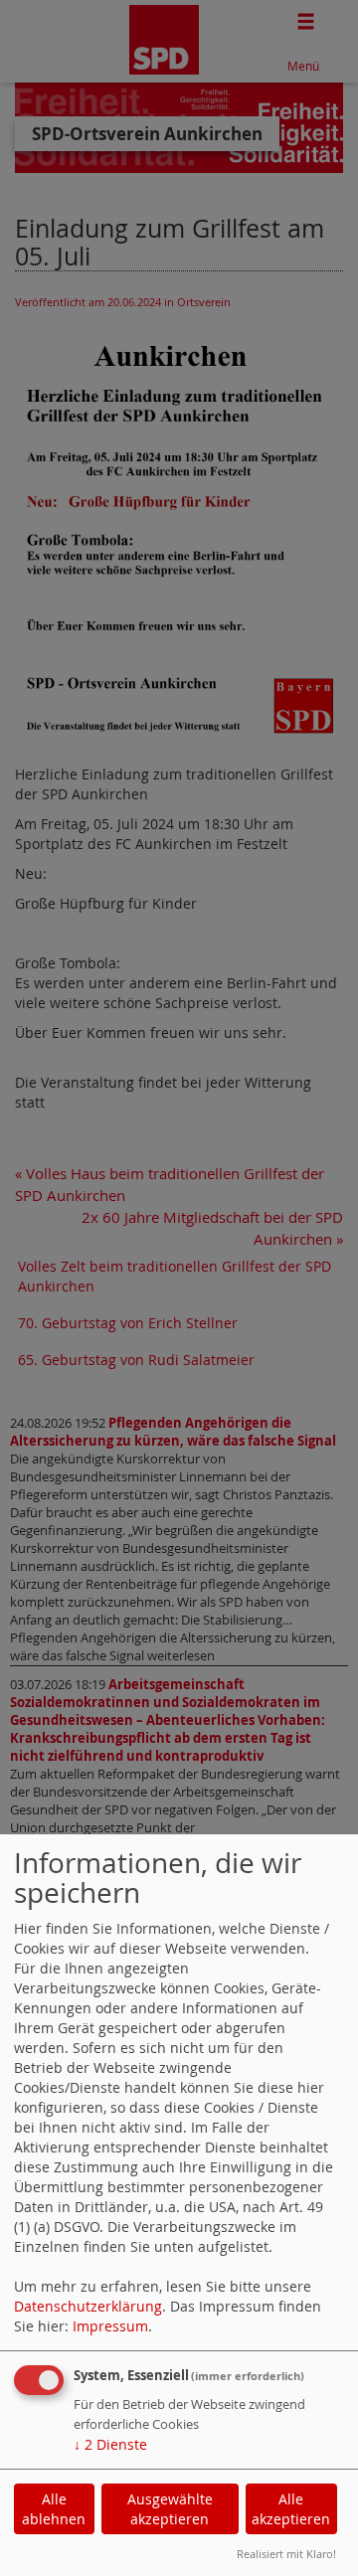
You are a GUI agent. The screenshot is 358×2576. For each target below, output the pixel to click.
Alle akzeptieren (291, 2509)
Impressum (110, 2326)
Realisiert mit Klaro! (286, 2554)
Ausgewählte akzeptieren (170, 2509)
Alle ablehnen (54, 2509)
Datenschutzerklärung (88, 2306)
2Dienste (110, 2444)
